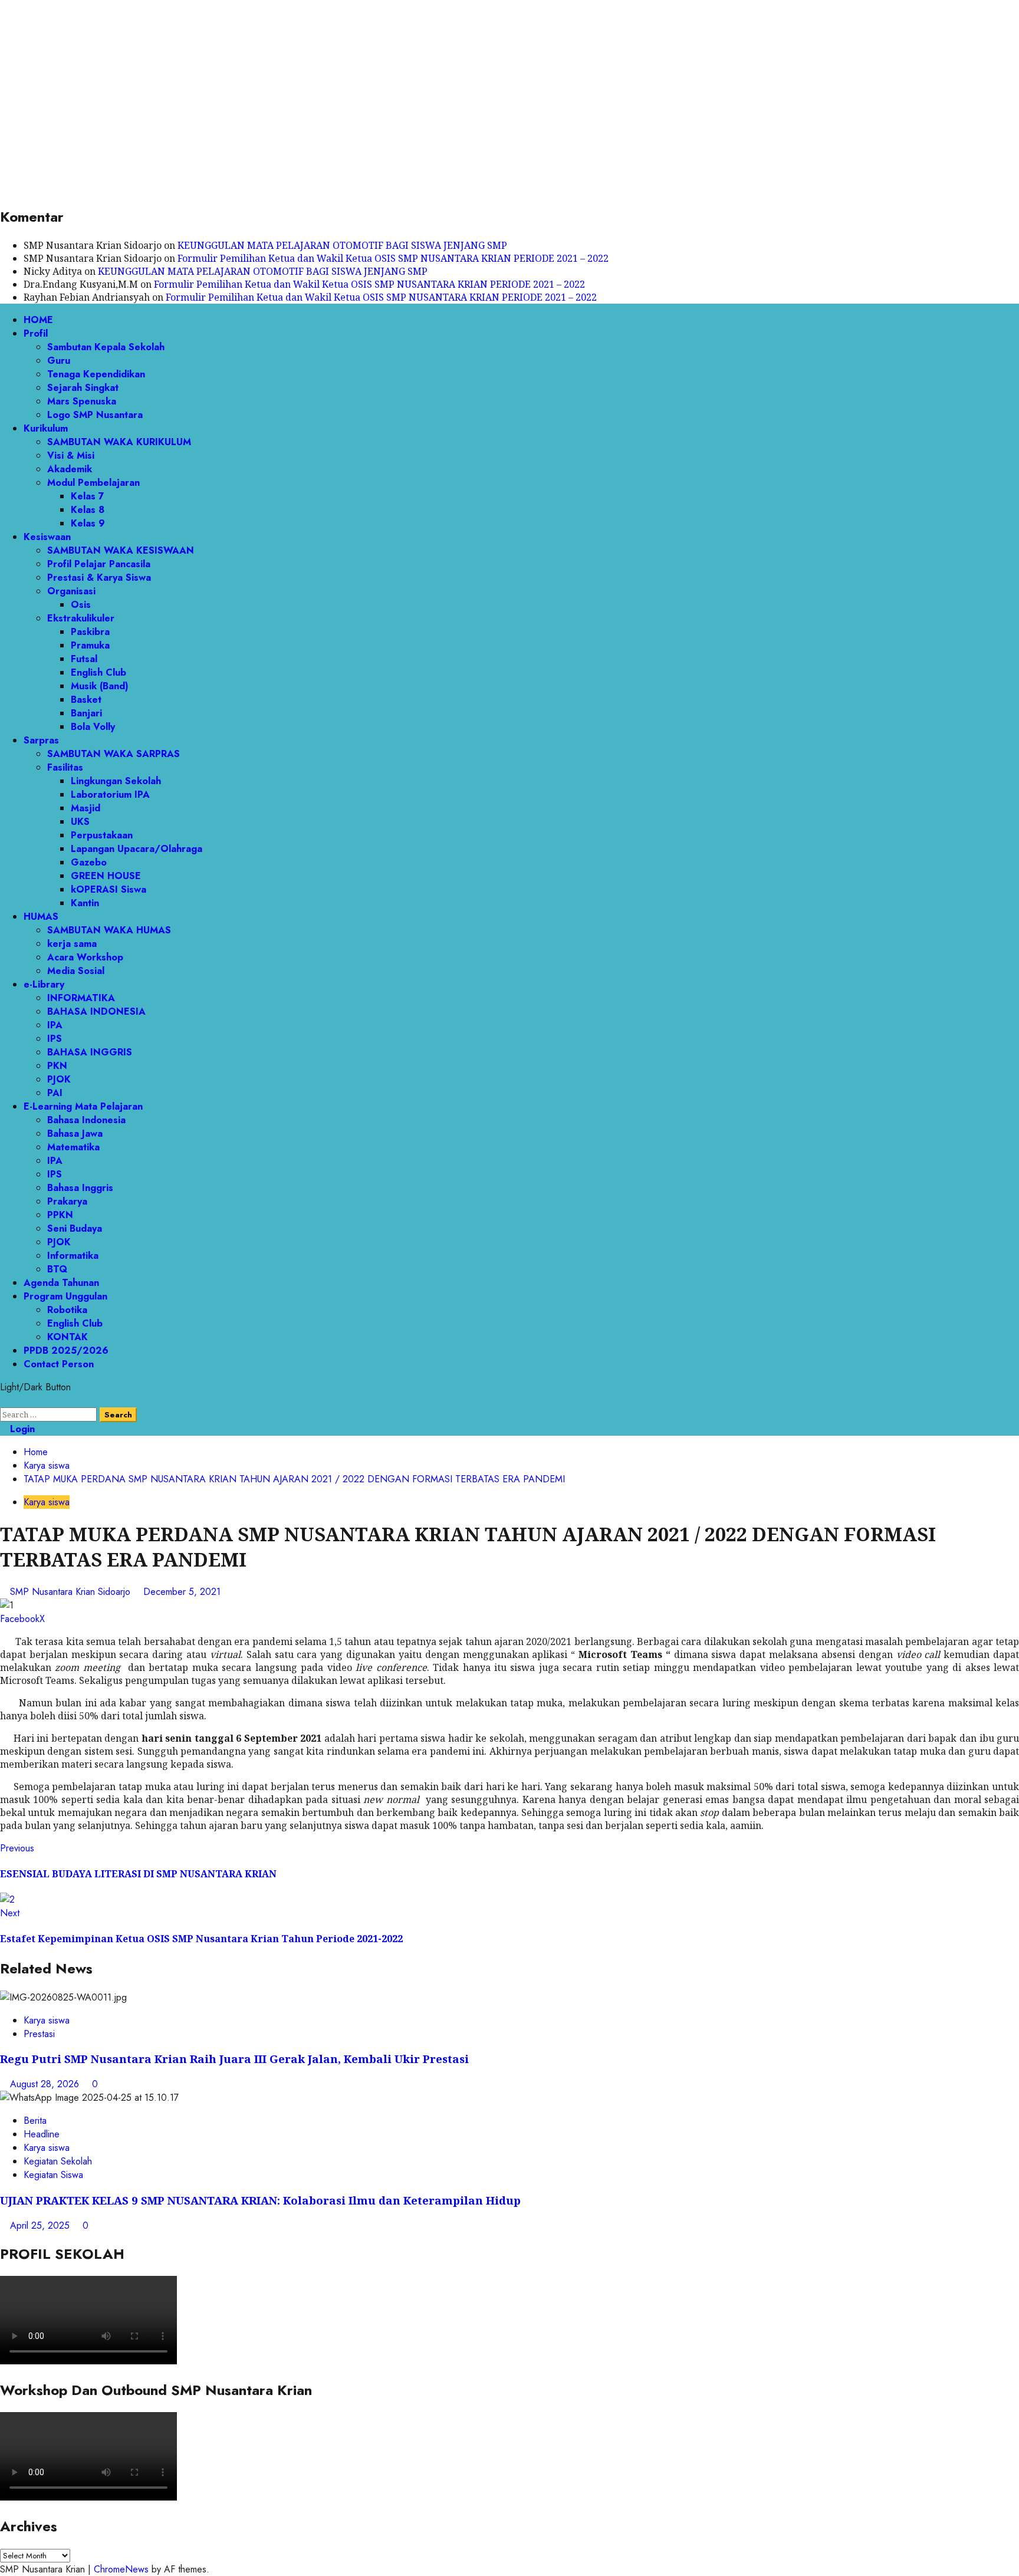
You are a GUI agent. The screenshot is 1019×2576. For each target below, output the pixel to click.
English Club (98, 672)
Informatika (73, 1256)
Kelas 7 (88, 496)
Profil (36, 333)
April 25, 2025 (41, 2225)
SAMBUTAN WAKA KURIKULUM (119, 442)
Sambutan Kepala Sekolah (106, 347)
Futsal (84, 659)
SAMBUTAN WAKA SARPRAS (114, 754)
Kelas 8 (88, 510)
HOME (38, 320)
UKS (80, 822)
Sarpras (41, 740)
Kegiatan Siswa (53, 2175)
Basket (86, 700)
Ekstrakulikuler (81, 618)
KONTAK (68, 1337)
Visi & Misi (71, 455)
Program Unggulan (65, 1296)
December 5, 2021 (182, 1592)
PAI (55, 1093)
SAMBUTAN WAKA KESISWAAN (121, 550)
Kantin (85, 903)
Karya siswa (47, 1502)
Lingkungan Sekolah (116, 781)
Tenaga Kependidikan (96, 374)
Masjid (86, 808)
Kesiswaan (47, 537)
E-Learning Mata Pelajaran (83, 1106)
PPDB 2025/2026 (66, 1350)
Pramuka (90, 645)
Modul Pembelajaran (93, 483)
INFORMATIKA (81, 998)
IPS (55, 1039)
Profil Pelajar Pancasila (99, 564)
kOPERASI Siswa (109, 889)
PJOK (59, 1079)
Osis (81, 605)
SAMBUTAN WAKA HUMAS (109, 930)
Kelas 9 (88, 523)
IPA (55, 1025)
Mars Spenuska (82, 401)
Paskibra (90, 632)
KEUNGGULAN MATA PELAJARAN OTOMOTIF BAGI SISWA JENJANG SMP (342, 245)
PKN (57, 1066)
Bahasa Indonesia (86, 1120)
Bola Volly (93, 727)
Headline (42, 2134)
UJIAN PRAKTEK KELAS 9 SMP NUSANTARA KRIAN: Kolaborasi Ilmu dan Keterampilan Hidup (260, 2200)
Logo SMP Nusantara (95, 415)
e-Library (44, 984)
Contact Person (59, 1364)
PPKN (60, 1215)
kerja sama (72, 944)
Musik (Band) (100, 686)
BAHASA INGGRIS (90, 1052)
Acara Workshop (85, 957)
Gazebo (89, 862)
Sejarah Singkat (83, 388)
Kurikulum (46, 428)
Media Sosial (76, 971)
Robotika (67, 1310)
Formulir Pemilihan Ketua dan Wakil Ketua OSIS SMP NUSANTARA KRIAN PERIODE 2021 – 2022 (393, 258)
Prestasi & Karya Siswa (99, 578)
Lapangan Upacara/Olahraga (137, 849)
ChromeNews (121, 2569)
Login (21, 1429)
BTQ (57, 1269)
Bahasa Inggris (80, 1188)
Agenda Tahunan (61, 1283)
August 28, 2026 (46, 2084)
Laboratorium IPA (110, 794)
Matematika (73, 1147)
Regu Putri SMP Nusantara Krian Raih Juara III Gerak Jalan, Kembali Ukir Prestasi (234, 2059)
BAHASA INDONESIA (96, 1011)
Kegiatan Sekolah (58, 2161)
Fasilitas (65, 767)
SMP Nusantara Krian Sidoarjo (72, 1592)
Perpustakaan (102, 835)
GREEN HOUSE (106, 876)
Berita (35, 2121)
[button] (4, 1401)
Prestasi (39, 2034)
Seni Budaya (75, 1228)
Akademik (70, 469)
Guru (59, 361)
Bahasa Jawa (75, 1134)
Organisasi (71, 591)
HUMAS (41, 917)
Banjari (86, 713)
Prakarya (67, 1201)
